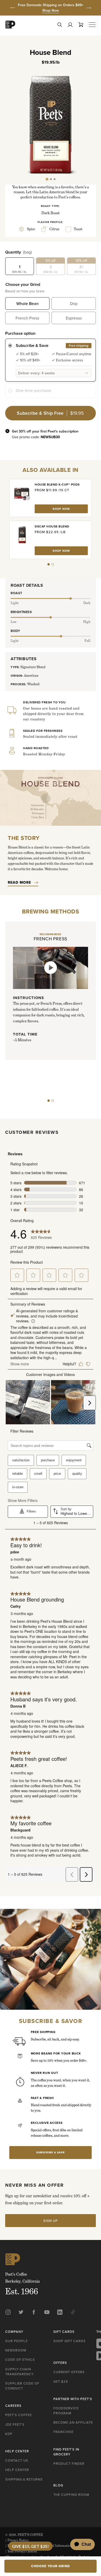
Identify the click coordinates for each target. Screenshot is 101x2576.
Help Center (17, 2470)
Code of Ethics (20, 2359)
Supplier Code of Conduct (22, 2386)
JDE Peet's (15, 2424)
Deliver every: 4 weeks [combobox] (37, 373)
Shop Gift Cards (70, 2341)
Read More (19, 882)
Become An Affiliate (73, 2422)
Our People (16, 2341)
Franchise (63, 2432)
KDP (9, 2434)
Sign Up (51, 2221)
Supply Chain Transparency (19, 2372)
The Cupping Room (71, 2495)
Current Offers (69, 2372)
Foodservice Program (66, 2411)
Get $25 (61, 2381)
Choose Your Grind (51, 2566)
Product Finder (69, 2463)
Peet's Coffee (19, 2415)
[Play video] (51, 968)
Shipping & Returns (24, 2479)
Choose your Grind (23, 284)
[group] (51, 8)
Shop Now (51, 10)
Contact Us (17, 2460)
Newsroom (16, 2350)
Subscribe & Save (51, 2152)
